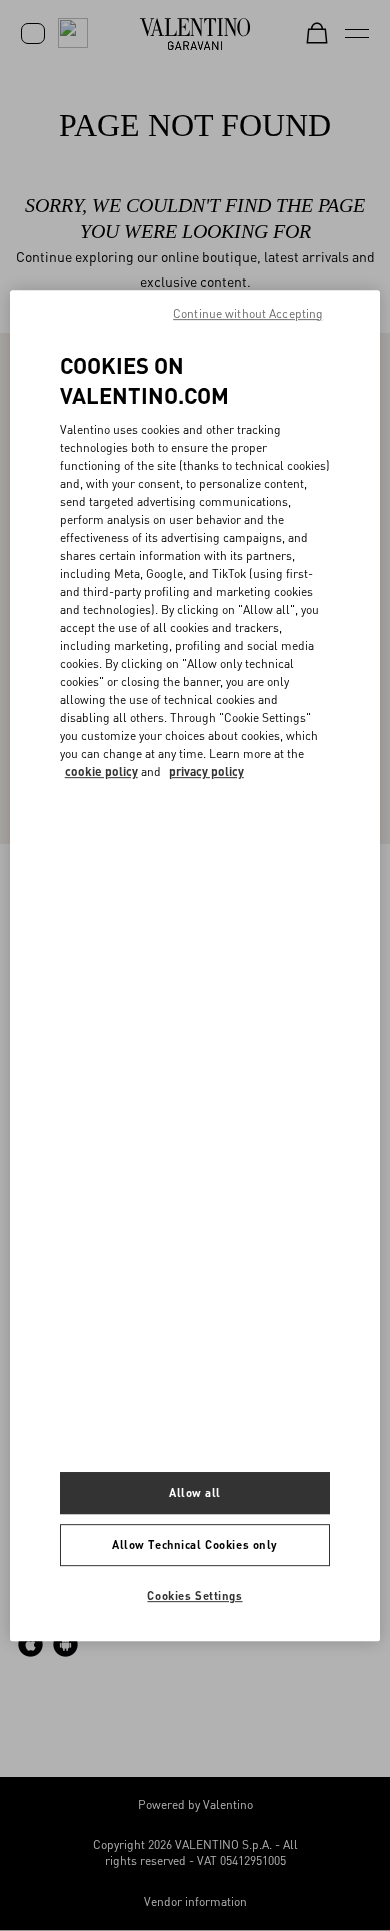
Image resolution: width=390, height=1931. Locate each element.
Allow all (195, 1493)
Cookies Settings (194, 1595)
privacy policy (206, 771)
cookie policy (101, 771)
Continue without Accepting (248, 313)
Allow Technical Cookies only (195, 1545)
